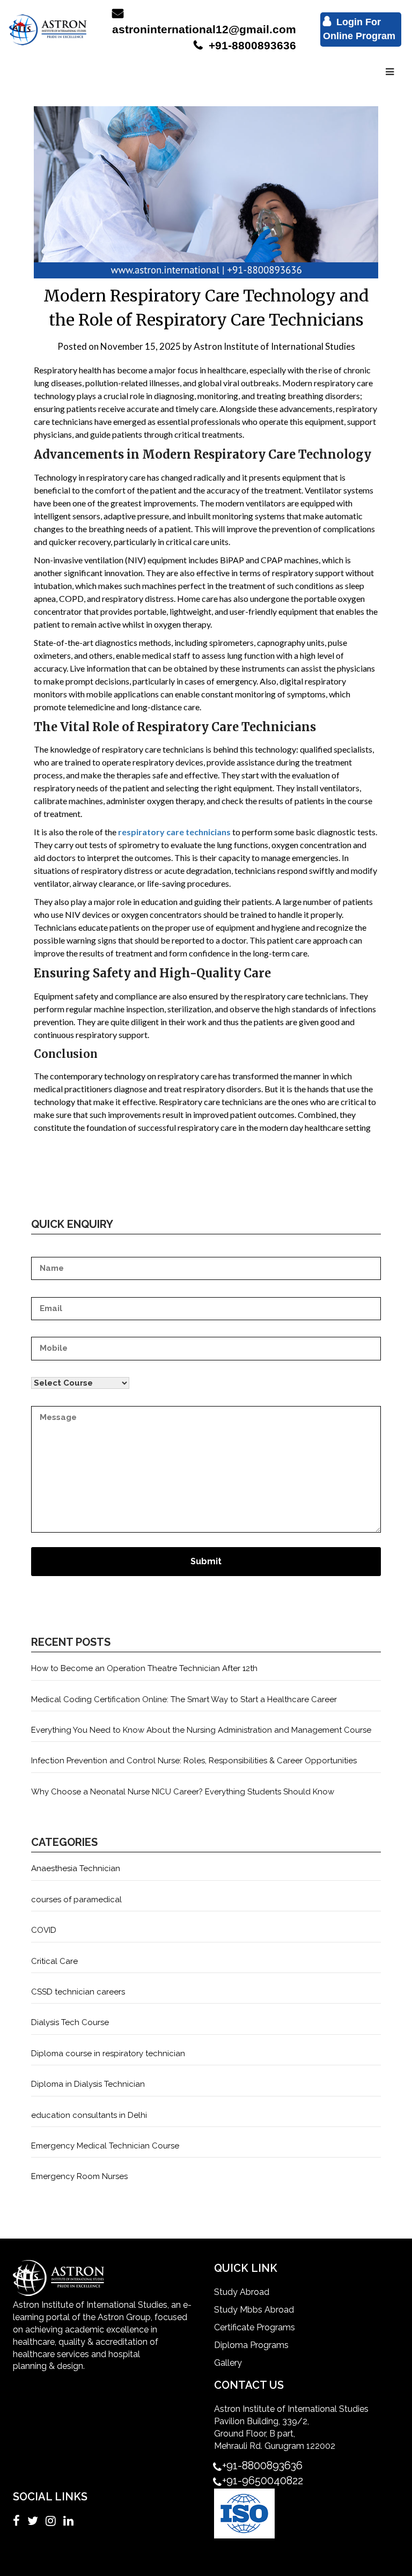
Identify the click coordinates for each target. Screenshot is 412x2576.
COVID (44, 1930)
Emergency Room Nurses (79, 2176)
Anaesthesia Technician (76, 1868)
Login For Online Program (359, 29)
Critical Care (54, 1961)
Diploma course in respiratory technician (108, 2054)
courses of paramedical (76, 1900)
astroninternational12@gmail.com (204, 29)
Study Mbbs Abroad (254, 2310)
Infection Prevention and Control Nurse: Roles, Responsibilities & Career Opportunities (194, 1761)
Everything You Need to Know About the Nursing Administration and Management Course (201, 1730)
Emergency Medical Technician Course (105, 2146)
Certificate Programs (255, 2327)
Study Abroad (242, 2292)
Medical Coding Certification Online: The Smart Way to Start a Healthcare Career (184, 1699)
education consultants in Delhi (89, 2115)
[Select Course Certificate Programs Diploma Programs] (206, 1378)
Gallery (228, 2363)
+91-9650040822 (263, 2481)
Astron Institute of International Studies (274, 346)
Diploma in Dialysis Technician (88, 2084)
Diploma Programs (251, 2345)
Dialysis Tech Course (70, 2022)
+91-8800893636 (251, 45)
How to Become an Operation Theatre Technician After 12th (144, 1668)
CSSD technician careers (78, 1992)
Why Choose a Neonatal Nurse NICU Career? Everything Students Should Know (183, 1792)
